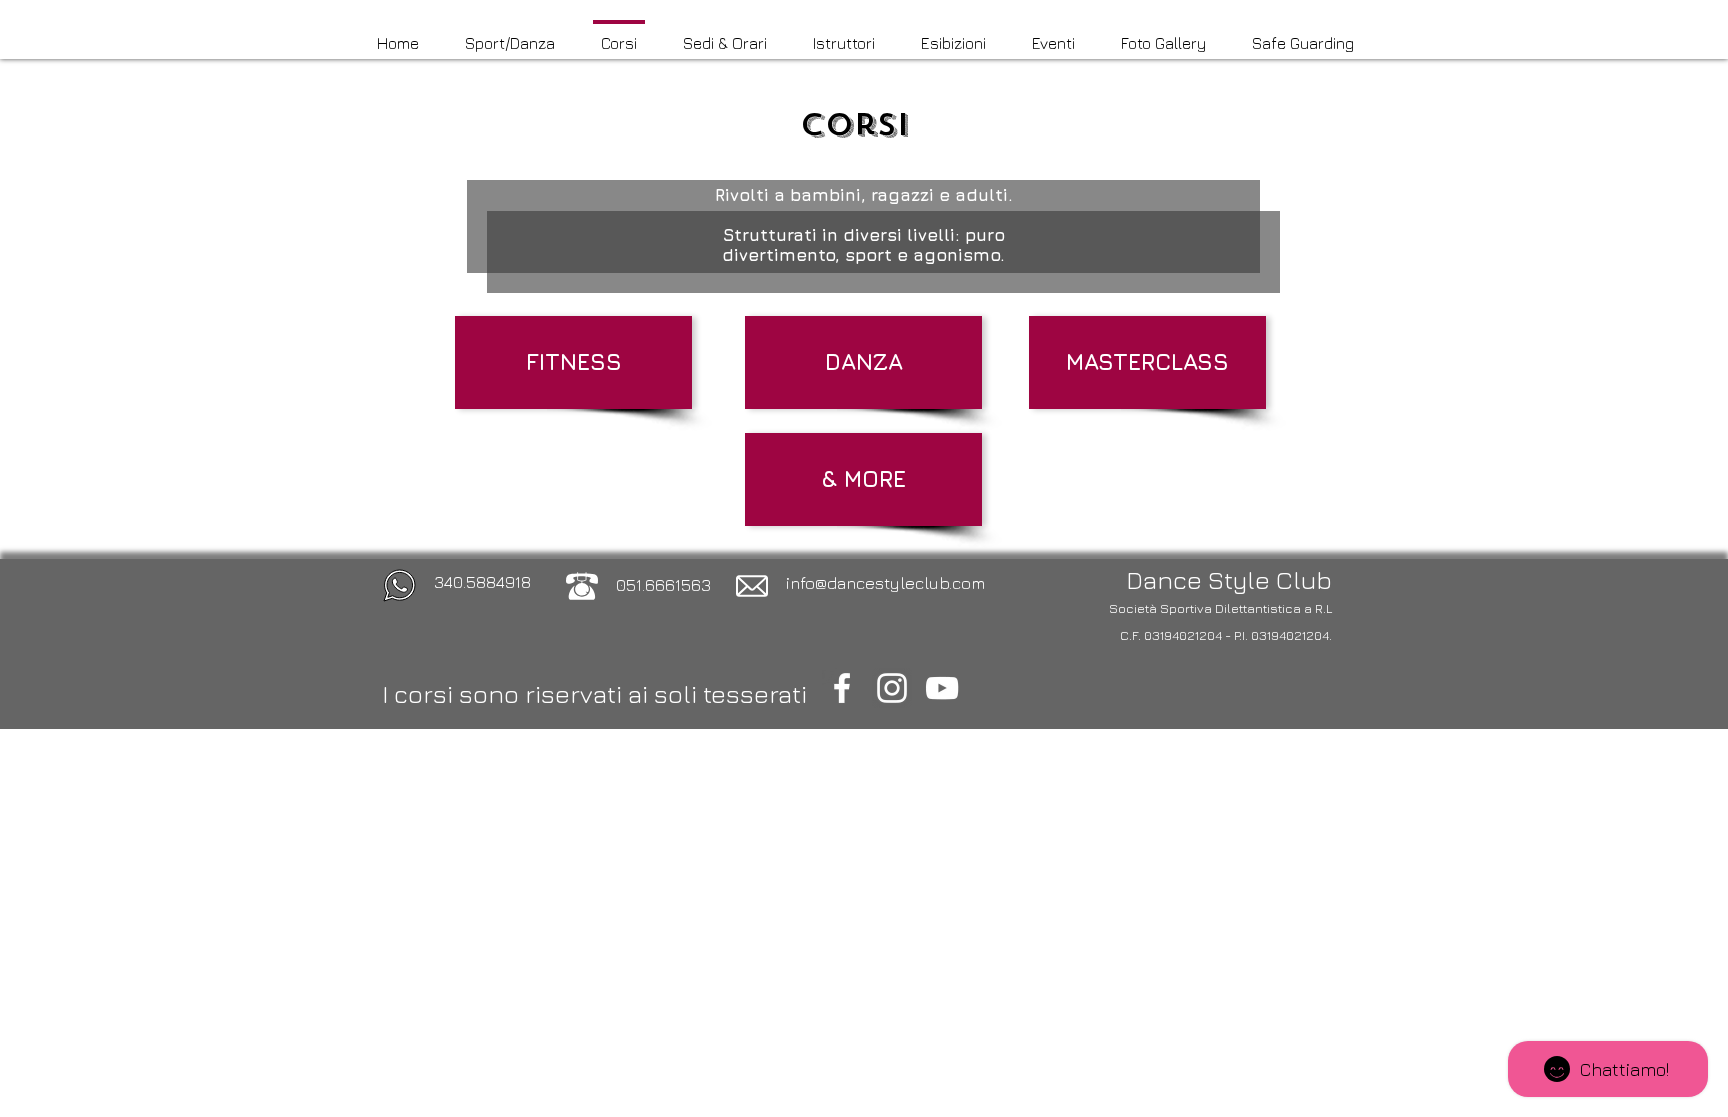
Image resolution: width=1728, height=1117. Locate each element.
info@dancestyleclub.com (885, 583)
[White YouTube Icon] (942, 688)
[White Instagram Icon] (892, 688)
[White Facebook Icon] (842, 688)
